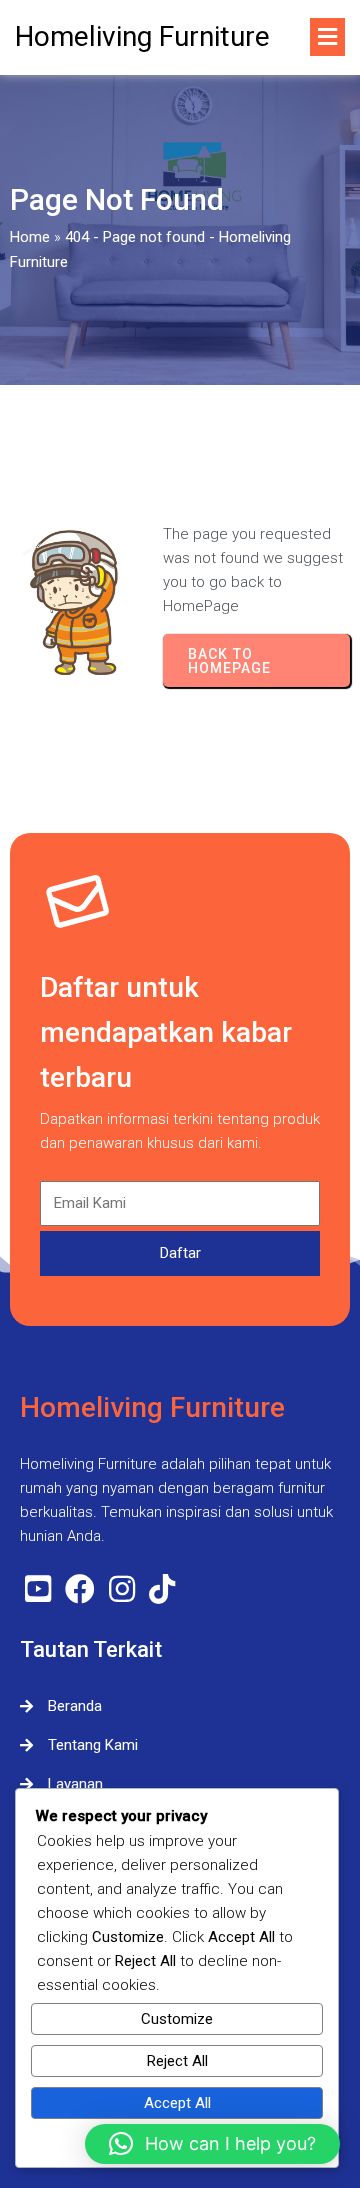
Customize (177, 2019)
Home (30, 237)
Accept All (177, 2103)
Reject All (177, 2061)
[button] (212, 2144)
